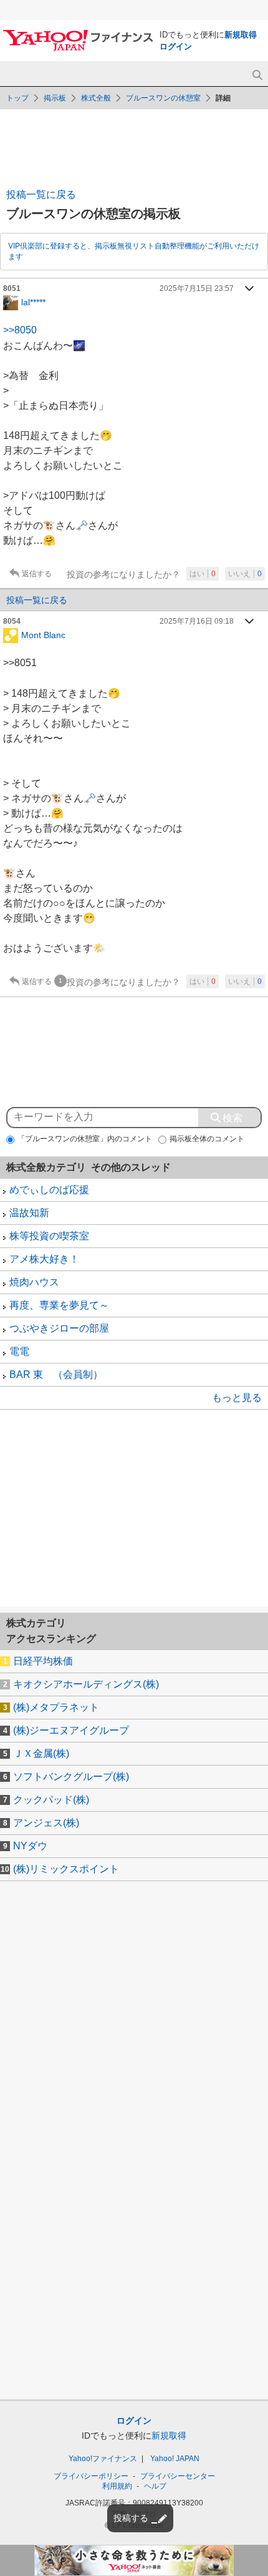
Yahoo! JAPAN (175, 2459)
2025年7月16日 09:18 (197, 621)
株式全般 (96, 98)
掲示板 (55, 98)
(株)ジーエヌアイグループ (71, 1730)
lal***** (33, 302)
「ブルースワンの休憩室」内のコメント (85, 1139)
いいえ (245, 574)
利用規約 (117, 2486)
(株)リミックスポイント (66, 1869)
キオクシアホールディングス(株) (86, 1684)
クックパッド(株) (51, 1800)
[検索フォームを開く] (257, 75)
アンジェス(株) (46, 1823)
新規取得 (241, 35)
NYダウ (30, 1846)
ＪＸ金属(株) (41, 1753)
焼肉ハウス (34, 1282)
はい (203, 574)
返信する (37, 574)
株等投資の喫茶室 (49, 1236)
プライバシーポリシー (91, 2476)
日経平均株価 (43, 1661)
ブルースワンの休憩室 (163, 98)
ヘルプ (155, 2486)
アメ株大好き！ (44, 1259)
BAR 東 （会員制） (56, 1374)
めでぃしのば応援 (49, 1190)
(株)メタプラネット (56, 1707)
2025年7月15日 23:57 (197, 288)
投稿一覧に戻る (41, 194)
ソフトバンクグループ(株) (71, 1777)
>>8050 (20, 330)
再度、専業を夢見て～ (59, 1305)
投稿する (131, 2518)
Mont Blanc (43, 635)
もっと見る (237, 1398)
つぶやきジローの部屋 (59, 1328)
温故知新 (29, 1213)
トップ (17, 98)
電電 (19, 1351)
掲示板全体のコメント (207, 1139)
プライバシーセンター (178, 2476)
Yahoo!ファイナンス (103, 2459)
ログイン (176, 47)
